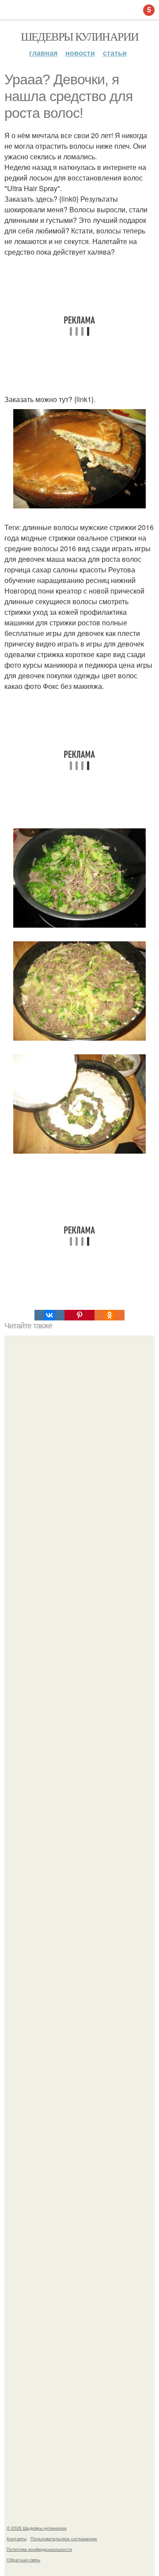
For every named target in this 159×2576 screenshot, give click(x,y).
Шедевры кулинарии (80, 36)
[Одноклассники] (110, 1315)
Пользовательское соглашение (64, 2538)
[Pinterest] (79, 1315)
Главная (43, 53)
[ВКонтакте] (49, 1315)
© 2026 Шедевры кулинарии (37, 2528)
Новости (80, 53)
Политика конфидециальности (39, 2549)
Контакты (17, 2538)
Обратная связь (23, 2560)
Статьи (115, 53)
